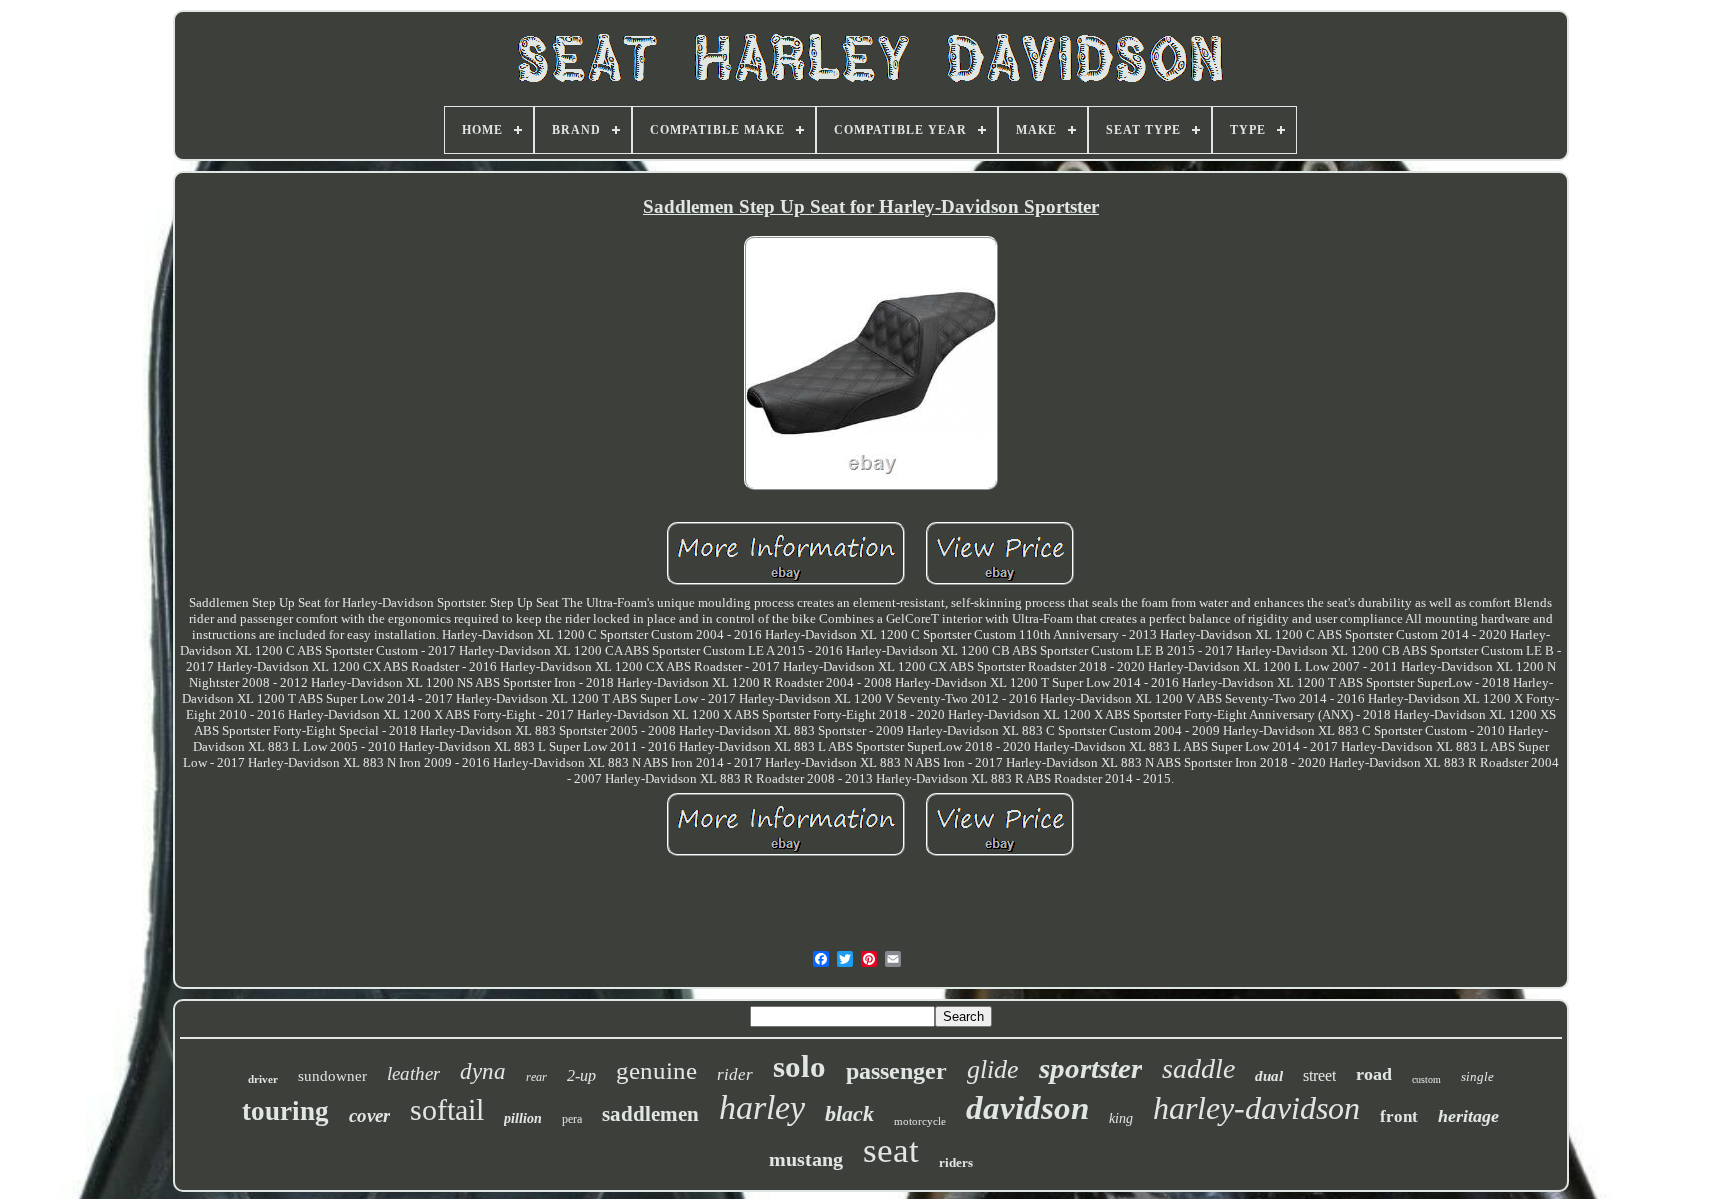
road (1374, 1074)
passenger (896, 1071)
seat (891, 1150)
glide (993, 1069)
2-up (581, 1075)
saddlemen (650, 1114)
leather (413, 1073)
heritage (1468, 1116)
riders (956, 1162)
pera (572, 1119)
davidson (1027, 1108)
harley (762, 1107)
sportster (1090, 1068)
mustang (806, 1159)
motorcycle (920, 1121)
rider (735, 1074)
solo (799, 1066)
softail (447, 1109)
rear (536, 1077)
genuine (656, 1070)
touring (285, 1111)
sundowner (332, 1076)
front (1399, 1116)
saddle (1198, 1068)
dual (1269, 1076)
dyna (483, 1071)
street (1319, 1075)
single (1477, 1076)
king (1121, 1118)
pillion (523, 1118)
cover (369, 1115)
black (849, 1113)
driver (263, 1079)
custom (1426, 1079)
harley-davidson (1256, 1108)
